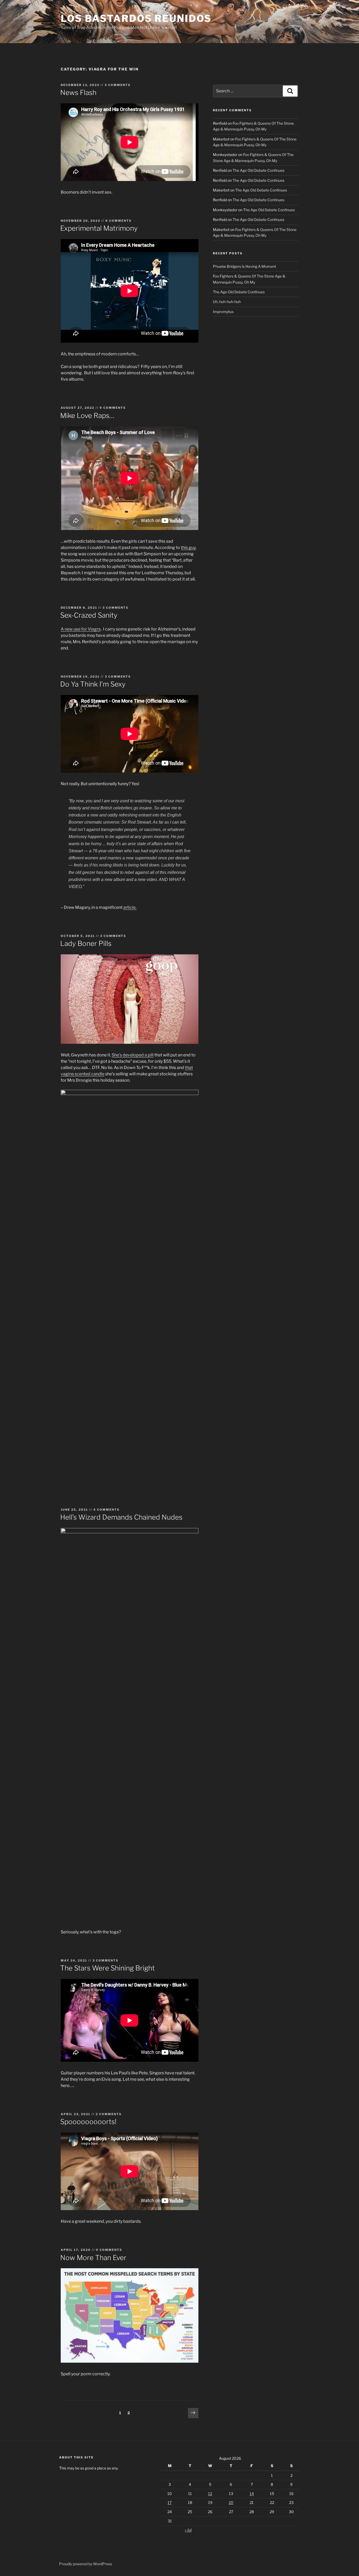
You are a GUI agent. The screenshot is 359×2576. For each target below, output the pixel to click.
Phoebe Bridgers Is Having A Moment (244, 266)
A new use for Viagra (81, 629)
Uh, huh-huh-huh (227, 302)
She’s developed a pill (133, 1055)
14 (252, 2494)
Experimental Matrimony (99, 228)
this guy (188, 548)
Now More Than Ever (93, 2258)
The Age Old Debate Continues (258, 170)
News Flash (78, 92)
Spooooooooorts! (88, 2122)
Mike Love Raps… (87, 415)
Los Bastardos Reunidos (136, 18)
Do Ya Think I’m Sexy (93, 684)
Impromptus (223, 312)
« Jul (188, 2530)
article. (130, 907)
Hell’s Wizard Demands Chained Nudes (121, 1517)
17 (170, 2502)
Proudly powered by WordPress (86, 2564)
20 (231, 2502)
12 (210, 2494)
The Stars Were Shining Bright (107, 1968)
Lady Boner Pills (86, 943)
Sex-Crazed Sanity (89, 615)
